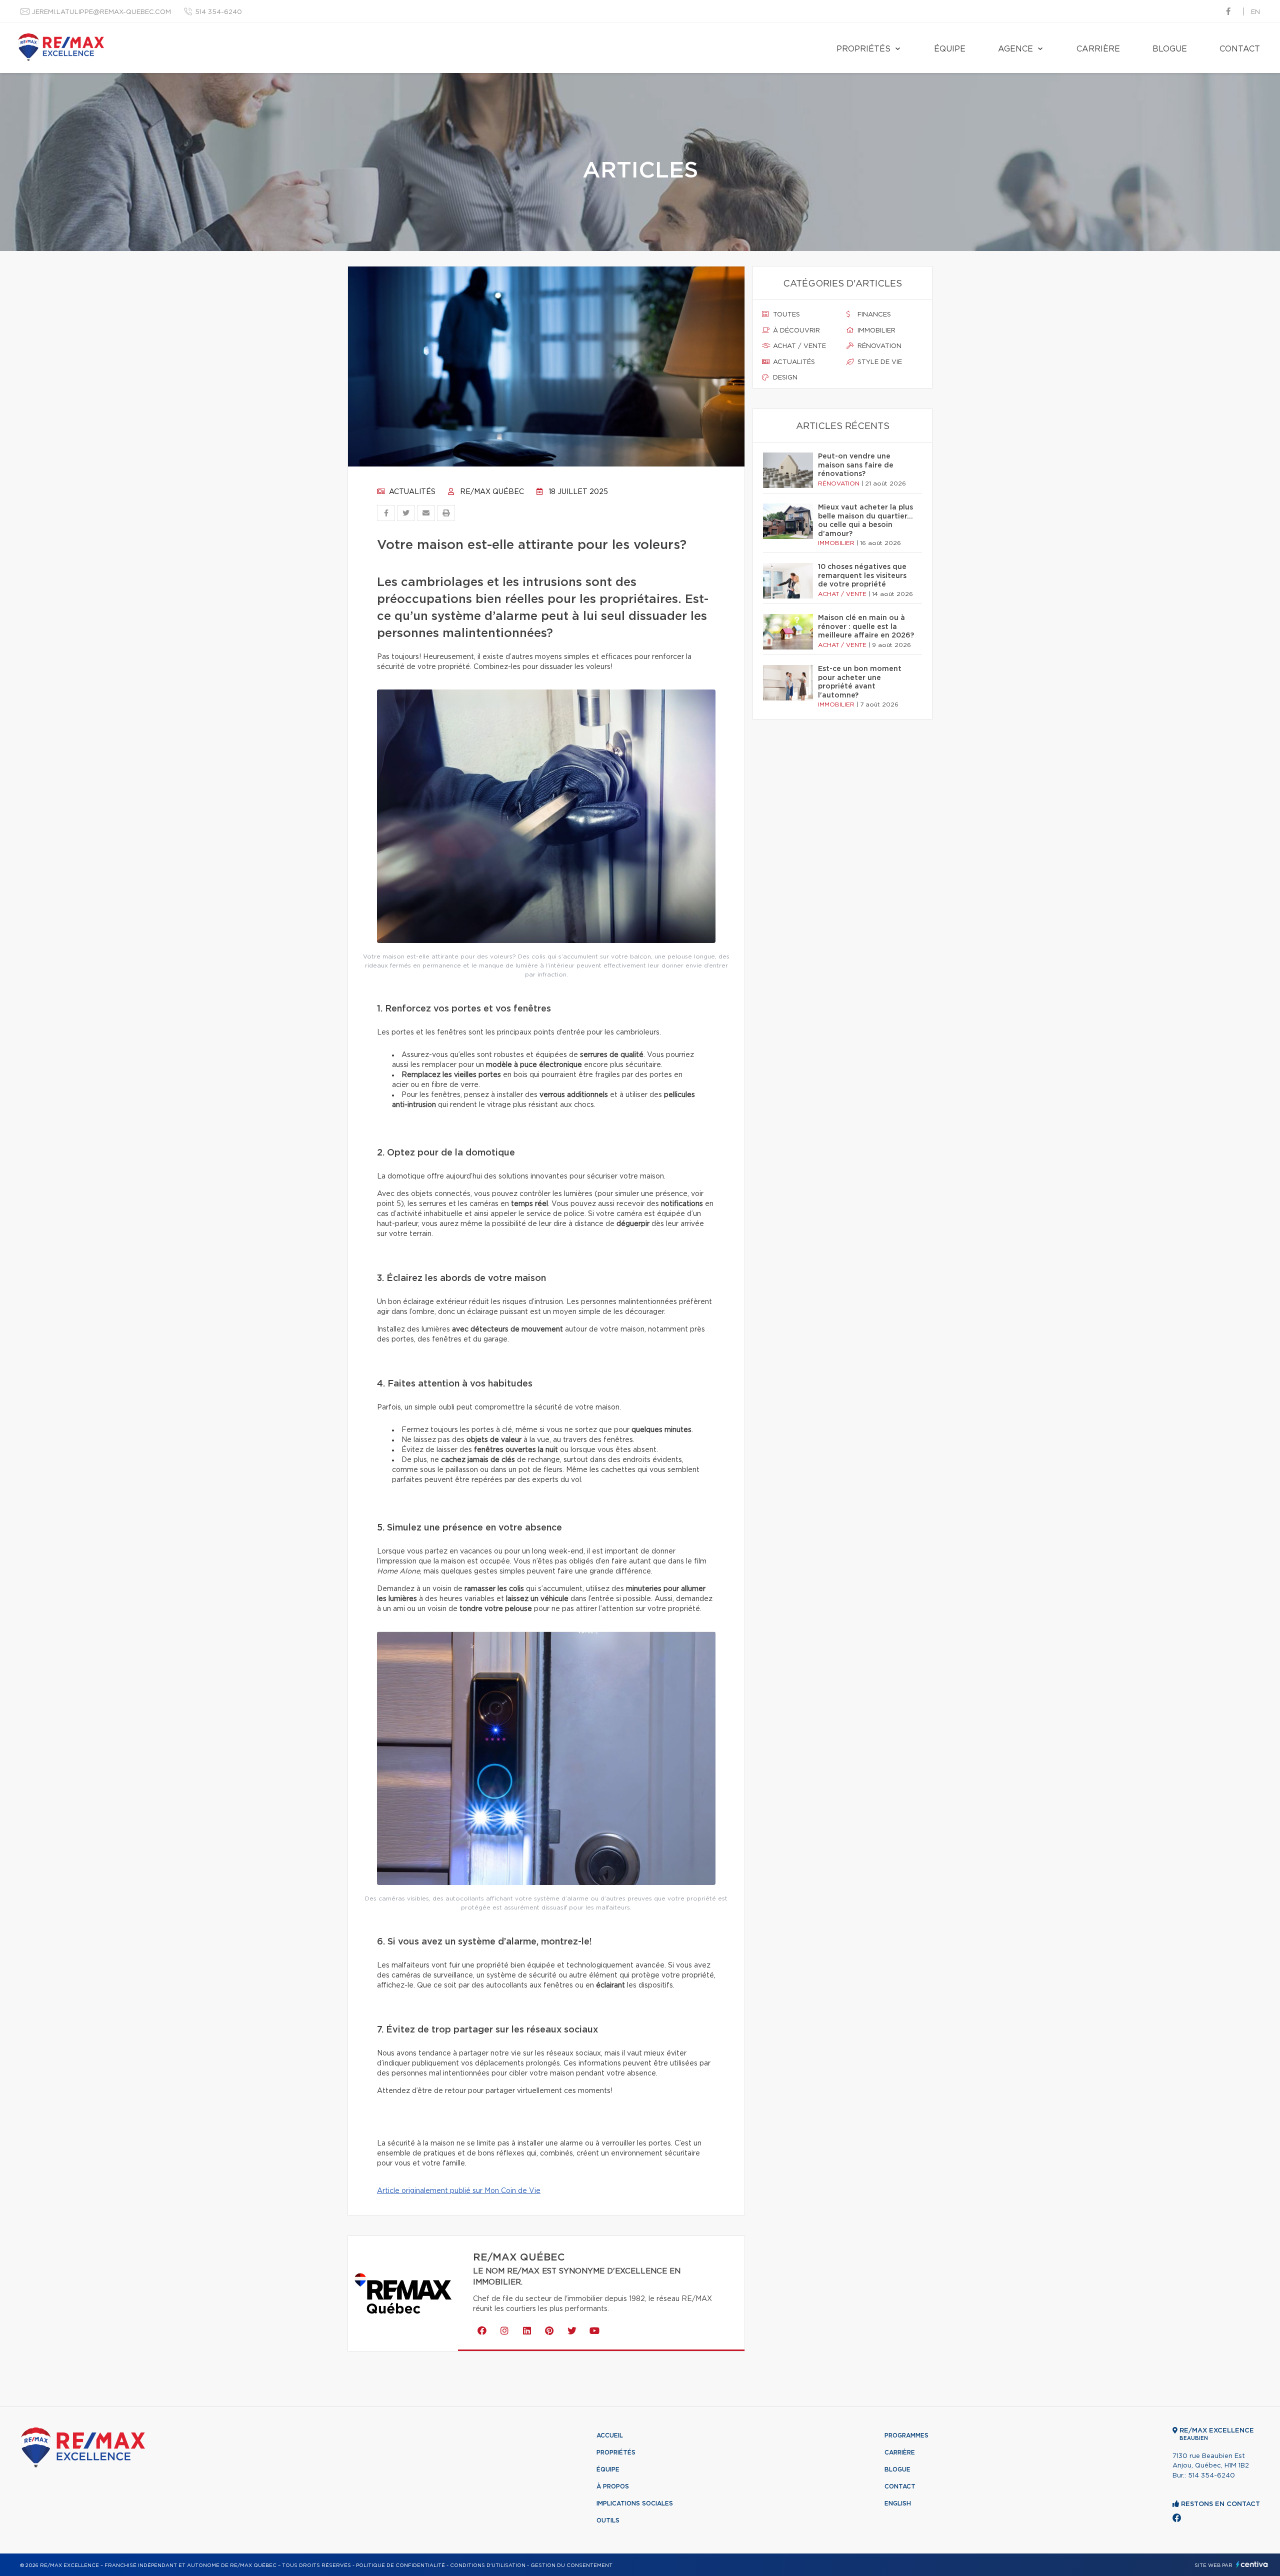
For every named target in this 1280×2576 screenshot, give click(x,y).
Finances (873, 315)
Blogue (1170, 49)
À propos (613, 2486)
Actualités (411, 492)
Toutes (785, 315)
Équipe (950, 49)
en (1255, 12)
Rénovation (878, 346)
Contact (1240, 49)
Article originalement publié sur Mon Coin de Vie (459, 2191)
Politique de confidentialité (400, 2565)
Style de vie (879, 362)
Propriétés (863, 49)
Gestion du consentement (571, 2565)
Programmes (906, 2435)
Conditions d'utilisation (488, 2565)
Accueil (610, 2435)
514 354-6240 (218, 12)
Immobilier (875, 331)
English (898, 2503)
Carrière (1098, 49)
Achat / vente (798, 346)
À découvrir (795, 331)
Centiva (1252, 2564)
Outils (608, 2520)
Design (784, 378)
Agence (1015, 49)
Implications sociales (635, 2503)
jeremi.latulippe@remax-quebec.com (101, 12)
